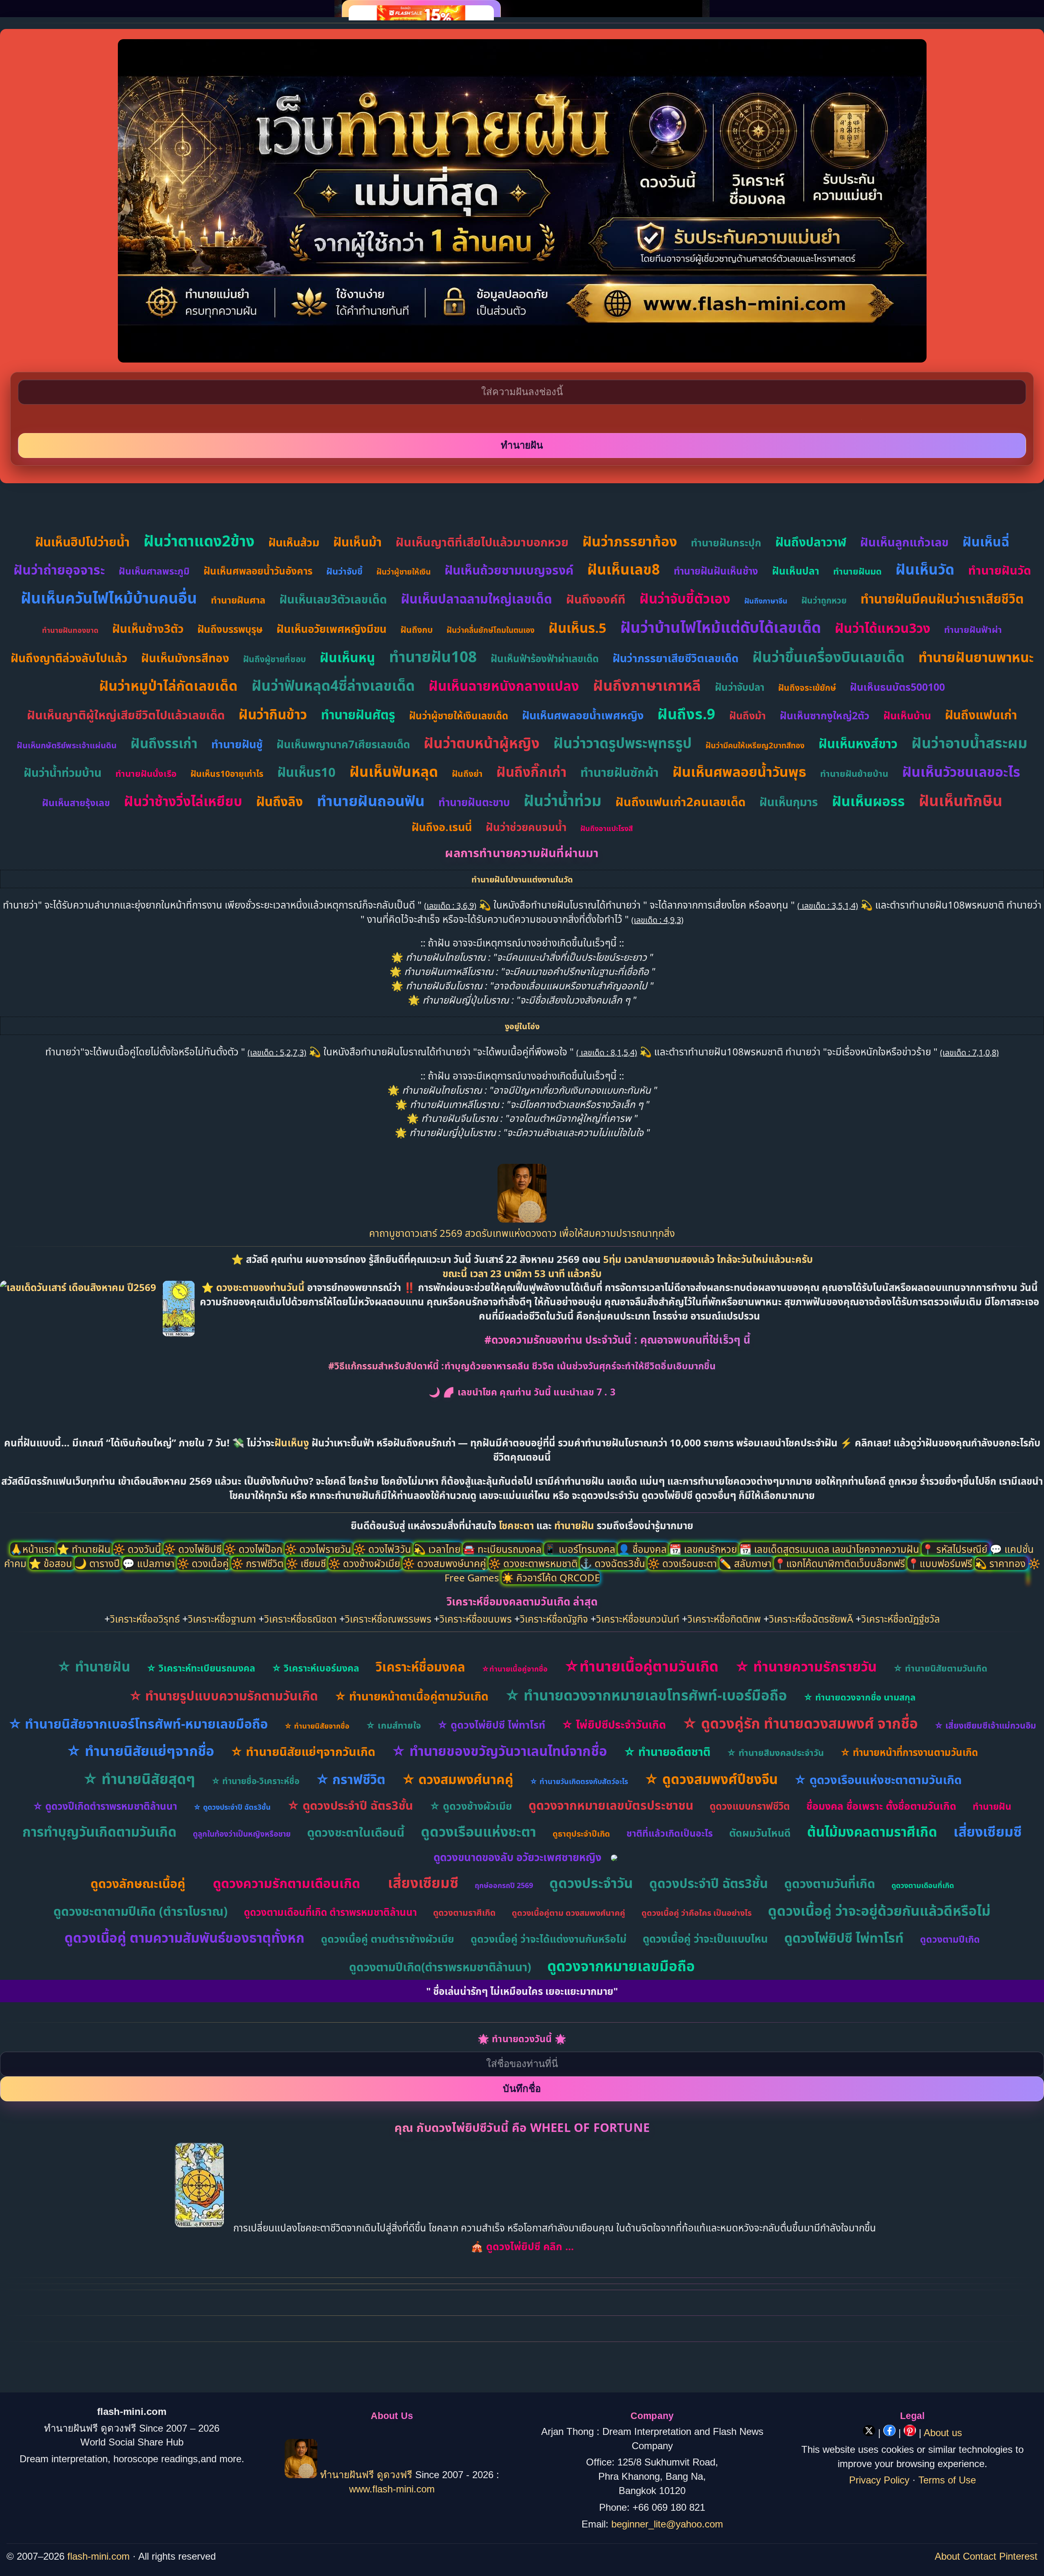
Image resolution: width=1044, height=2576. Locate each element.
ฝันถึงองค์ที (596, 599)
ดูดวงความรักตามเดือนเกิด (286, 1883)
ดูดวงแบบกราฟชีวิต (750, 1806)
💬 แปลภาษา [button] (150, 1563)
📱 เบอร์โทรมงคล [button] (581, 1549)
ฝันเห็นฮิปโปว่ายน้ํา (82, 542)
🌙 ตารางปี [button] (98, 1563)
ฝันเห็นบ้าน (907, 715)
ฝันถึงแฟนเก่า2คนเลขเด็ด (680, 802)
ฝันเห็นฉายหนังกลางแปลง (504, 686)
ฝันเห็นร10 (306, 772)
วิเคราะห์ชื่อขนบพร (476, 1619)
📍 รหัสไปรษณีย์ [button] (956, 1549)
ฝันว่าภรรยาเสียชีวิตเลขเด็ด (676, 658)
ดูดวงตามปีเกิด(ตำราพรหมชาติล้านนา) (440, 1967)
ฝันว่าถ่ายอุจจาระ (59, 569)
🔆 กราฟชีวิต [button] (259, 1563)
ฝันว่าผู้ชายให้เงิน (404, 572)
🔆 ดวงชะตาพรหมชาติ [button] (534, 1563)
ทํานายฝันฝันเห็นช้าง (716, 571)
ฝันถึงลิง (280, 801)
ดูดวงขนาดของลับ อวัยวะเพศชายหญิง (518, 1857)
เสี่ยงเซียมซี (988, 1831)
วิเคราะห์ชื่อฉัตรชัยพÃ (811, 1619)
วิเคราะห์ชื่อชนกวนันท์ (638, 1619)
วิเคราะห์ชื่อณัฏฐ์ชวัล (901, 1619)
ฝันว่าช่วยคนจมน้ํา (526, 827)
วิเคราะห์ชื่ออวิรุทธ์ (145, 1619)
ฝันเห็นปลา (796, 570)
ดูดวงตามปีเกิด (950, 1939)
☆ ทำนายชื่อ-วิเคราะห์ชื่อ (255, 1781)
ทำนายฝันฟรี (347, 2475)
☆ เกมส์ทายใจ (393, 1725)
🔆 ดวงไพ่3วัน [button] (384, 1549)
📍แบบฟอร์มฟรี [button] (941, 1563)
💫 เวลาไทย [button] (438, 1549)
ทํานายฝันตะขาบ (474, 802)
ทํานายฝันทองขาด (70, 630)
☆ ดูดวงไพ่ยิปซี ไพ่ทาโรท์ (491, 1725)
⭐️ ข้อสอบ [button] (52, 1563)
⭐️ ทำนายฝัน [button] (85, 1549)
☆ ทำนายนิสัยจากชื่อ (317, 1726)
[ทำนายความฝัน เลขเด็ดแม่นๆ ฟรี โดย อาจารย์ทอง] (522, 1219)
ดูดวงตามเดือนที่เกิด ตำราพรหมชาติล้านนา (330, 1912)
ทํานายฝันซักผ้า (619, 772)
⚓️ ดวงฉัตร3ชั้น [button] (614, 1563)
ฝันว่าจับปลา (740, 687)
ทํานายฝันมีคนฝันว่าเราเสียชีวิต (942, 599)
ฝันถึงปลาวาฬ (811, 542)
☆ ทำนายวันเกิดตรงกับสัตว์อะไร (579, 1781)
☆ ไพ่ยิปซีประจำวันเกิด (614, 1724)
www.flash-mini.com (392, 2489)
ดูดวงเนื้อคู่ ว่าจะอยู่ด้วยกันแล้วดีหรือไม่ (879, 1910)
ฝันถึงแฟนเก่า (981, 715)
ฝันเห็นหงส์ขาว (858, 743)
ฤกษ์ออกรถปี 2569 (504, 1885)
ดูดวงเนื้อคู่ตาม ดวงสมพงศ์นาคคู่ (568, 1913)
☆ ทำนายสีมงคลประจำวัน (775, 1752)
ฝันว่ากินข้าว (273, 714)
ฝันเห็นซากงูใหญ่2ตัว (825, 715)
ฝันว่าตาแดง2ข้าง (199, 541)
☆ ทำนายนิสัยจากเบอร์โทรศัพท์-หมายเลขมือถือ (138, 1724)
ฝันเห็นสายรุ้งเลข (76, 803)
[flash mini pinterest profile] (911, 2433)
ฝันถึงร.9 (686, 714)
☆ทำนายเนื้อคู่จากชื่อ (515, 1669)
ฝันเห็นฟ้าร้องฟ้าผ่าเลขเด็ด (545, 658)
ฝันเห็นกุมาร (789, 802)
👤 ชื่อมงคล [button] (644, 1549)
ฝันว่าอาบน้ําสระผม (969, 743)
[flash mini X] (870, 2433)
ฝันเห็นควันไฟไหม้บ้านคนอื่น (109, 598)
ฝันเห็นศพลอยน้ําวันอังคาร (258, 571)
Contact (980, 2556)
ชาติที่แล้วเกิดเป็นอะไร (670, 1833)
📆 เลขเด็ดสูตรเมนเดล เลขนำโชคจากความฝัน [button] (831, 1549)
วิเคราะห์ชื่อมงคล (420, 1667)
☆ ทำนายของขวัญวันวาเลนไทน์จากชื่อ (499, 1751)
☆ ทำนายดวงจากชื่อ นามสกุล (859, 1697)
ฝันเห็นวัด (925, 569)
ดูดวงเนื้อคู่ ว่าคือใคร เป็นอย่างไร (697, 1913)
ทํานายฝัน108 (433, 656)
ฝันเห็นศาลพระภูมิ (154, 571)
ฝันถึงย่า (467, 774)
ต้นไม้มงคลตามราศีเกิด (872, 1832)
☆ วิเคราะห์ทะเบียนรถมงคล (201, 1668)
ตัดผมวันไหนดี (760, 1833)
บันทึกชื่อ (522, 2088)
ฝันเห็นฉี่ (986, 541)
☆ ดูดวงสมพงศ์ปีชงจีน (711, 1779)
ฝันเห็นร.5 (577, 628)
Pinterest (1018, 2556)
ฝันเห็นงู (292, 1443)
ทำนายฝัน (574, 1525)
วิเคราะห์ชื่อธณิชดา (301, 1619)
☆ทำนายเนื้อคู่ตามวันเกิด (641, 1666)
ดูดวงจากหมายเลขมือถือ (621, 1966)
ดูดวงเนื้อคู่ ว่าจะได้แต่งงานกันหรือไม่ (549, 1939)
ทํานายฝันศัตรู (358, 714)
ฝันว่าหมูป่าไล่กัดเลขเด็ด (168, 685)
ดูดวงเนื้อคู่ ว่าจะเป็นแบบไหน (705, 1939)
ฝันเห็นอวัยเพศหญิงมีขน (332, 629)
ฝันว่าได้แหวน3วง (883, 628)
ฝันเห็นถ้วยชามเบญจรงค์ (509, 570)
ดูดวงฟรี (396, 2475)
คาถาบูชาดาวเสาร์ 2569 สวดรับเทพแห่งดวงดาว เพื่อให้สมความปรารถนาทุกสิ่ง (522, 1233)
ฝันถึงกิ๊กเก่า (531, 772)
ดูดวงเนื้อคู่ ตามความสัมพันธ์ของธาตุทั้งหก (185, 1938)
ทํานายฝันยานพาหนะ (976, 657)
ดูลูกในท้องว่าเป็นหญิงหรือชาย (242, 1834)
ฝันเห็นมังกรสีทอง (185, 658)
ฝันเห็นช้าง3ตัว (148, 628)
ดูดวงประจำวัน (591, 1883)
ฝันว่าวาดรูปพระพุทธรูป (623, 743)
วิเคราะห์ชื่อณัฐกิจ (554, 1619)
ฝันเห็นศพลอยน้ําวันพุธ (739, 772)
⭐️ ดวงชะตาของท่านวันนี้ (254, 1287)
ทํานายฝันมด (857, 571)
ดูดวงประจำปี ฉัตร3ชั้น (709, 1883)
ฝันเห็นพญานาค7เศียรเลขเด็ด (343, 744)
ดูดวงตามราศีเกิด (464, 1913)
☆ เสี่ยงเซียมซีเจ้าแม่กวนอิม (985, 1725)
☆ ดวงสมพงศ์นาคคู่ (458, 1779)
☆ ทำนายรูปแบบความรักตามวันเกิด (223, 1696)
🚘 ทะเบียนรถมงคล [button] (503, 1549)
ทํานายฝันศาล (238, 600)
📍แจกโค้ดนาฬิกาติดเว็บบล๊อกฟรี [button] (841, 1563)
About (947, 2556)
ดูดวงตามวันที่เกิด (830, 1883)
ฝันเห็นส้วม (294, 542)
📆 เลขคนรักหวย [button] (704, 1549)
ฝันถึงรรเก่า (164, 743)
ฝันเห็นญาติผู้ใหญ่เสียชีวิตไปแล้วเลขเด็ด (126, 715)
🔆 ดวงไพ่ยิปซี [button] (194, 1549)
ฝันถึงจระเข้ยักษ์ (807, 688)
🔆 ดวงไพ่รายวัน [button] (319, 1549)
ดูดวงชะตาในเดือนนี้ (356, 1832)
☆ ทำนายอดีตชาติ (667, 1751)
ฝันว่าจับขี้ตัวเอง (685, 598)
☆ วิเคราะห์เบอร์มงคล (315, 1668)
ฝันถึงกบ (417, 630)
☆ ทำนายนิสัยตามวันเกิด (940, 1668)
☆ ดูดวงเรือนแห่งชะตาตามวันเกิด (878, 1779)
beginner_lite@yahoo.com (667, 2524)
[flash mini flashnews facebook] (891, 2433)
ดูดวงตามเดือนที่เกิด (923, 1885)
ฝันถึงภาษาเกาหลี (647, 685)
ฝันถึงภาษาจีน (766, 601)
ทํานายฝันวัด (1000, 570)
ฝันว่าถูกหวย (824, 600)
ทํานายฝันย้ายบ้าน (854, 773)
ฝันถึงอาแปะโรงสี (607, 828)
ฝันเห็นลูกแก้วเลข (904, 542)
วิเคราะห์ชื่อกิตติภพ (724, 1619)
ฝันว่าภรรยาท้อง (630, 541)
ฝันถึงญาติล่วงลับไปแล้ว (69, 658)
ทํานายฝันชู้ (237, 744)
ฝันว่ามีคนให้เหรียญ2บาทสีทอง (755, 745)
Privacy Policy (879, 2480)
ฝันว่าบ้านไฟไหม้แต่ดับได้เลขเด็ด (721, 627)
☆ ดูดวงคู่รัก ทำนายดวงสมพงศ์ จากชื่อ (800, 1723)
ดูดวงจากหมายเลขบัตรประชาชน (611, 1805)
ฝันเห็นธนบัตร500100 (897, 687)
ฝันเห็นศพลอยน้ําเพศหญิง (583, 715)
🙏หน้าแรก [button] (34, 1549)
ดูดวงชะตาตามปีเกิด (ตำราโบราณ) (140, 1911)
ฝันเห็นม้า (357, 542)
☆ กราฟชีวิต (351, 1779)
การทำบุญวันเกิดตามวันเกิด (100, 1832)
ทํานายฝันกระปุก (726, 542)
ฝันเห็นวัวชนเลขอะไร (961, 772)
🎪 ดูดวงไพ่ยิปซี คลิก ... (522, 2246)
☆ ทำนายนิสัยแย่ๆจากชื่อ (140, 1751)
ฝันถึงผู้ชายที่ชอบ (274, 659)
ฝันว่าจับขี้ (344, 571)
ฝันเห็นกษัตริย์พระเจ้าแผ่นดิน (67, 745)
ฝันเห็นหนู (347, 657)
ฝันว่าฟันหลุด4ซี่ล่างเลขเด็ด (333, 685)
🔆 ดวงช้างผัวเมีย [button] (365, 1563)
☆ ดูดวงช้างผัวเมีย (471, 1806)
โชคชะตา (518, 1525)
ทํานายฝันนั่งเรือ (146, 773)
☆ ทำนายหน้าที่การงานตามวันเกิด (909, 1752)
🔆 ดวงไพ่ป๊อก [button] (254, 1549)
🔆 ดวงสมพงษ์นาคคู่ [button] (446, 1563)
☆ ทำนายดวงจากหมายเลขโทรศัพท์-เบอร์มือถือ (646, 1695)
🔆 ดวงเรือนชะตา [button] (683, 1563)
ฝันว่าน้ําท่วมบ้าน (63, 772)
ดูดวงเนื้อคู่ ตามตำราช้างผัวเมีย (388, 1939)
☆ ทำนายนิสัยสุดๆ (139, 1779)
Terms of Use (947, 2480)
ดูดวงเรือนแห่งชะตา (479, 1831)
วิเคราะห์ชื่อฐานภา (222, 1619)
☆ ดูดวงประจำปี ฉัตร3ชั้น (232, 1807)
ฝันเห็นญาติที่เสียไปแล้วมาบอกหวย (482, 542)
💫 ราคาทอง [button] (1001, 1563)
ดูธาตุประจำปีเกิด (581, 1834)
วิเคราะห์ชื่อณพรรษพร (388, 1619)
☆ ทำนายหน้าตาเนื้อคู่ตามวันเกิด (411, 1696)
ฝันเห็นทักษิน (961, 800)
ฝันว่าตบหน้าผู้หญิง (482, 743)
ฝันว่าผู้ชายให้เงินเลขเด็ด (459, 715)
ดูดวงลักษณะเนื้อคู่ (138, 1883)
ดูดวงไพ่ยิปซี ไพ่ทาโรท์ (844, 1938)
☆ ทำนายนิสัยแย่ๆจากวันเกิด (303, 1751)
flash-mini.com (98, 2556)
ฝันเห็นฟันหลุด (394, 771)
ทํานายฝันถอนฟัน (371, 801)
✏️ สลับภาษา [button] (747, 1563)
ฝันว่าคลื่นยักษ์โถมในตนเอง (491, 630)
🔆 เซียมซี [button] (307, 1563)
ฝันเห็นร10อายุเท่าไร (227, 774)
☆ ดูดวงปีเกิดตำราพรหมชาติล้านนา (105, 1806)
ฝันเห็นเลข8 (624, 569)
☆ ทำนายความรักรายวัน (806, 1666)
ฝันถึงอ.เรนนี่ (442, 827)
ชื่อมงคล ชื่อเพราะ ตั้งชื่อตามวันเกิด (881, 1806)
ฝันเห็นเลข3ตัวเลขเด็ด (333, 599)
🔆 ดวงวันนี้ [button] (138, 1549)
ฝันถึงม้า (748, 715)
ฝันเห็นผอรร (868, 801)
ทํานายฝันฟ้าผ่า (973, 629)
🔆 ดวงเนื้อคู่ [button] (204, 1563)
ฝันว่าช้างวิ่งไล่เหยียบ (183, 801)
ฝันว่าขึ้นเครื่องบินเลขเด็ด (828, 657)
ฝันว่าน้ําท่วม (563, 800)
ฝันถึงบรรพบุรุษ (230, 629)
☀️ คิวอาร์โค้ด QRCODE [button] (551, 1578)
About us (943, 2433)
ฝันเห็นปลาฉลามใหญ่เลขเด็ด (477, 599)
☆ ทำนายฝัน (94, 1666)
